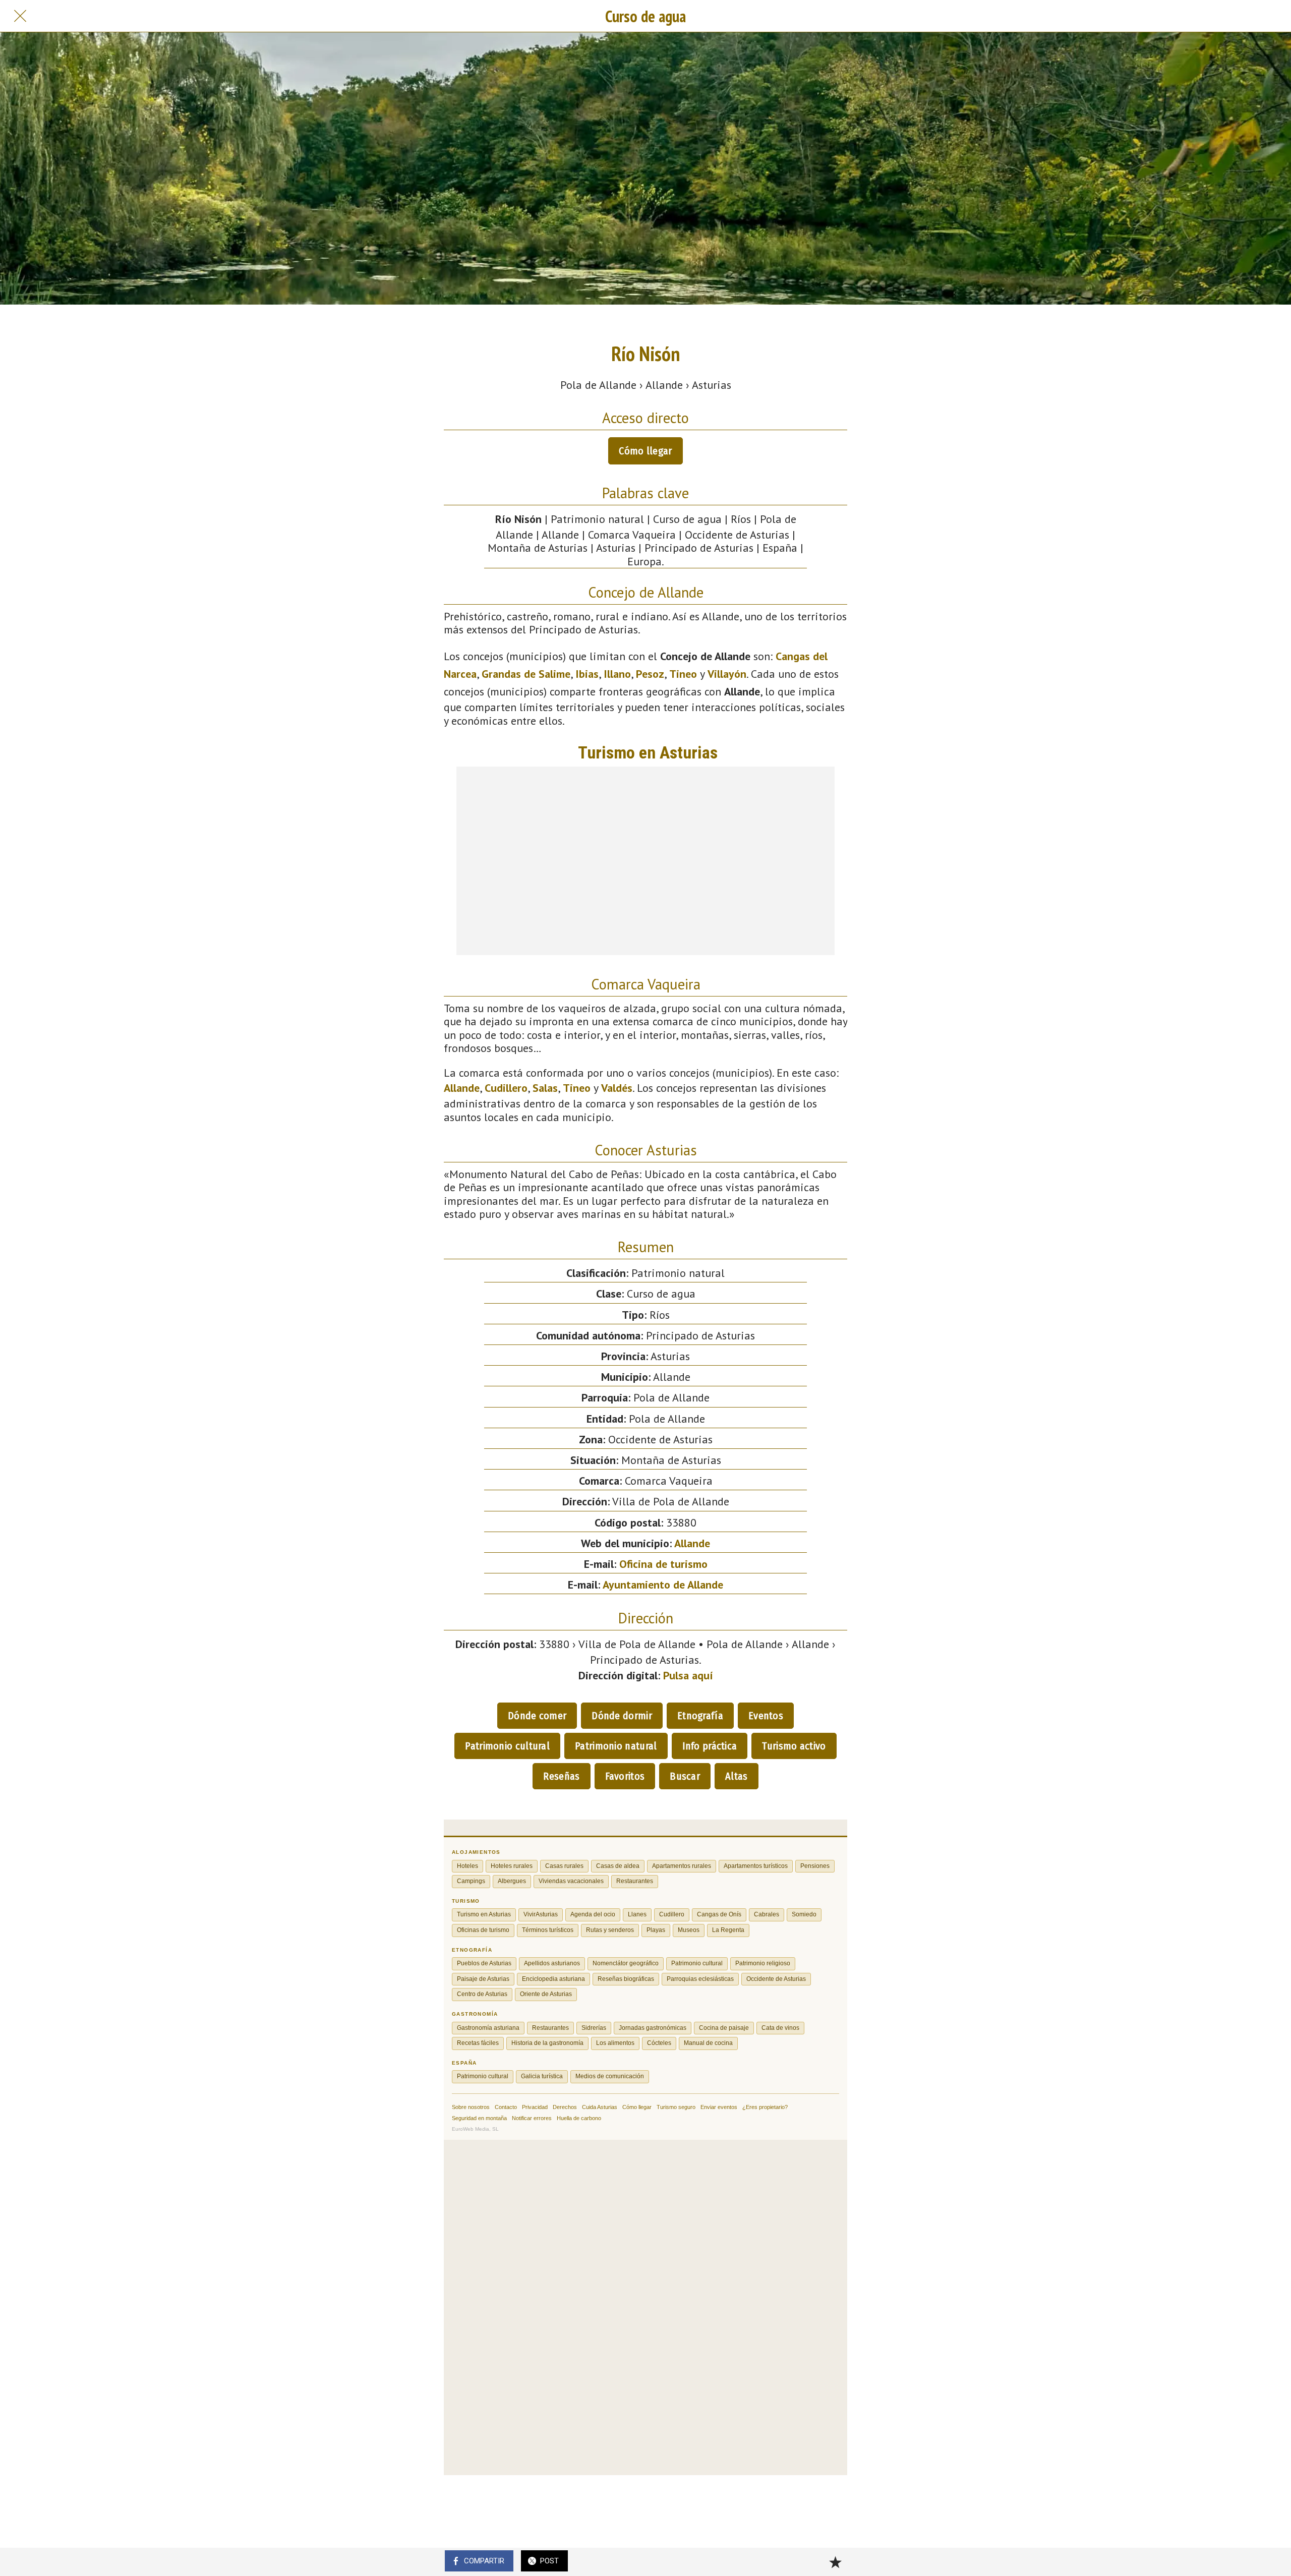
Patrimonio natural (616, 1746)
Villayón (727, 674)
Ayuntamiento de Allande (663, 1585)
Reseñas (561, 1776)
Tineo (683, 674)
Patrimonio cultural (507, 1746)
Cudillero (506, 1088)
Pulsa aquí (688, 1675)
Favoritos (625, 1776)
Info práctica (710, 1746)
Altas (737, 1776)
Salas (545, 1088)
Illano (617, 674)
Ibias (587, 674)
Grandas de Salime (526, 674)
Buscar (685, 1776)
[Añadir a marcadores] (835, 2562)
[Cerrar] (20, 16)
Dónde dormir (622, 1716)
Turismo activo (794, 1746)
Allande (462, 1088)
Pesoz (650, 674)
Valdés (617, 1088)
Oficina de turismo (663, 1564)
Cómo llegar (645, 451)
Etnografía (700, 1716)
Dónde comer (537, 1716)
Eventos (766, 1716)
